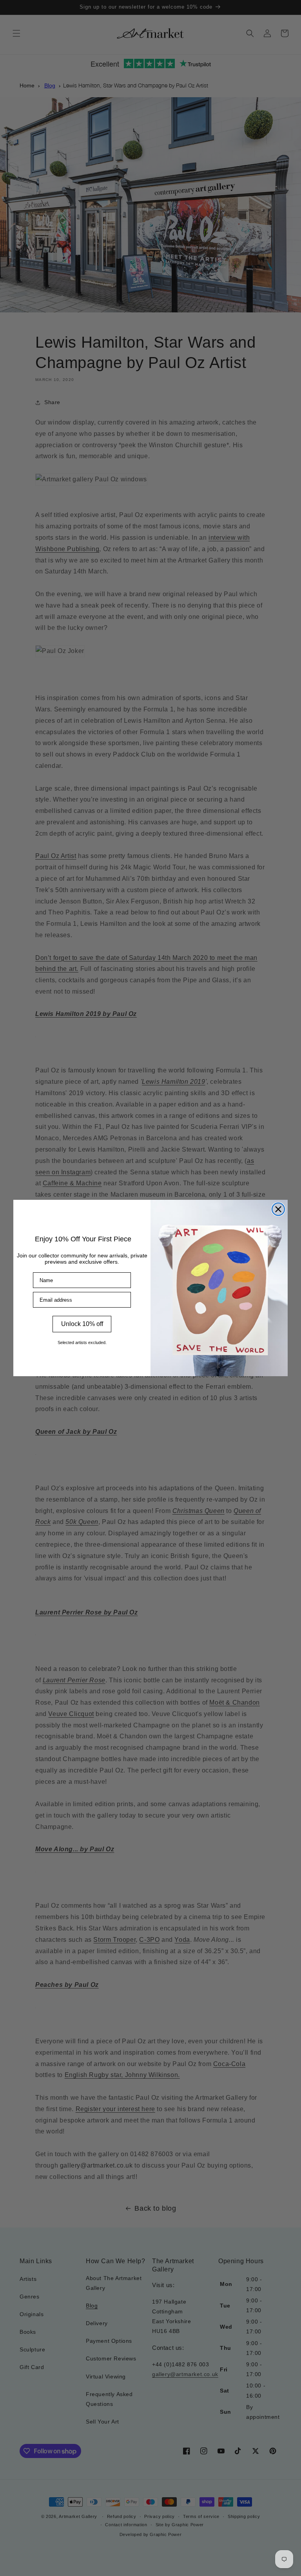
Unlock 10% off (82, 1324)
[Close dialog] (278, 1209)
